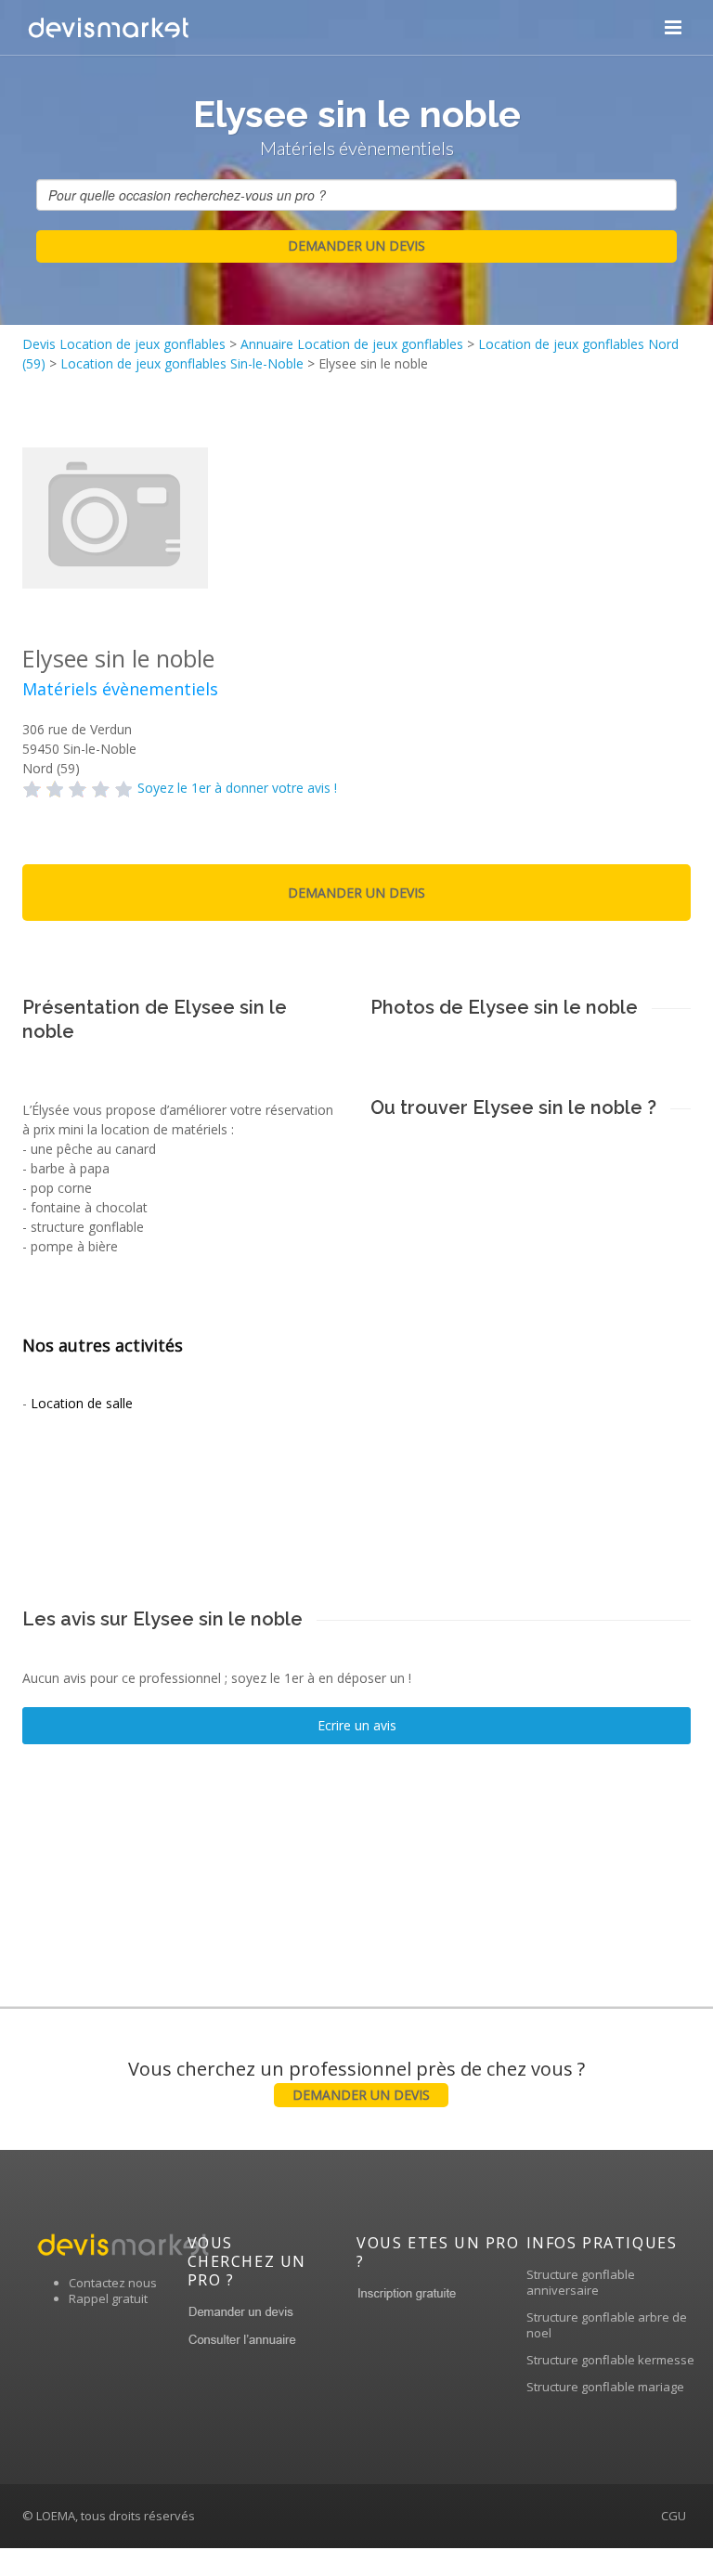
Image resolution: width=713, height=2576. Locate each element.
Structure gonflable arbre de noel (607, 2325)
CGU (674, 2516)
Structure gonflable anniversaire (581, 2282)
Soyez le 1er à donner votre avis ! (237, 788)
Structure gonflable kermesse (610, 2360)
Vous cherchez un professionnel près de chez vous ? (356, 2080)
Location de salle (82, 1403)
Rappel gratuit (108, 2298)
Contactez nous (113, 2283)
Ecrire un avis (357, 1725)
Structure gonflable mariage (605, 2387)
